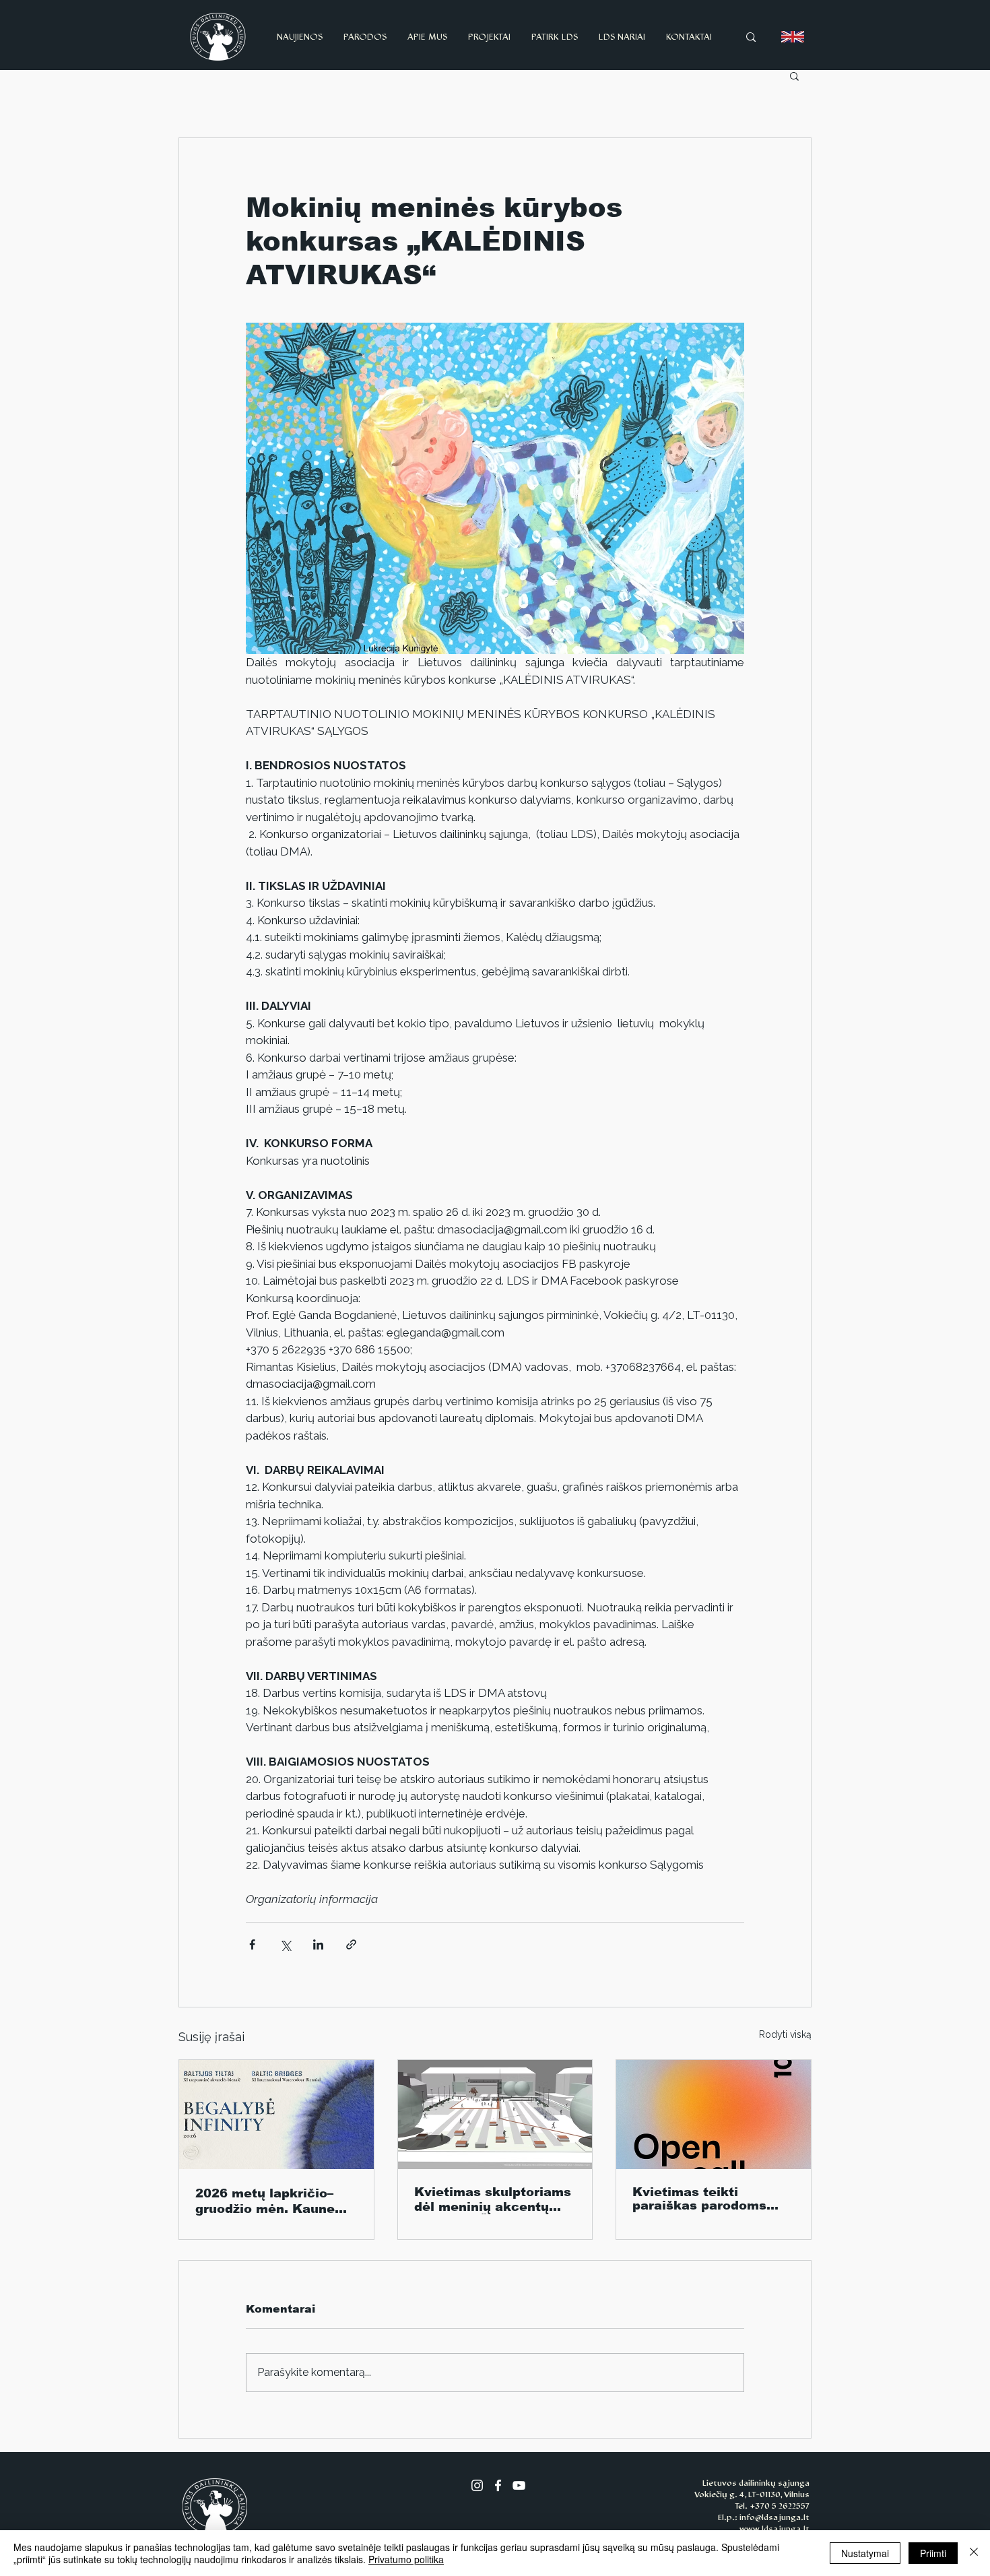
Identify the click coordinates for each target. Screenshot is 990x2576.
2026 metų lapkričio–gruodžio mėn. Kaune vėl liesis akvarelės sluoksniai (265, 2201)
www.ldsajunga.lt (774, 2529)
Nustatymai (865, 2553)
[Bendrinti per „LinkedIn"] (318, 1944)
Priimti (933, 2553)
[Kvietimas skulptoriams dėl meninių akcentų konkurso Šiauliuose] (495, 2115)
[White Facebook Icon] (498, 2485)
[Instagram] (477, 2485)
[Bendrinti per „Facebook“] (252, 1944)
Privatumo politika (406, 2559)
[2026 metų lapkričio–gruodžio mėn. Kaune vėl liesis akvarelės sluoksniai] (276, 2115)
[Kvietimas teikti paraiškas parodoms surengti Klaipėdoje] (714, 2115)
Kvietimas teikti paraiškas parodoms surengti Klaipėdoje (699, 2199)
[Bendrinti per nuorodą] (351, 1944)
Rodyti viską (785, 2034)
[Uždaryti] (974, 2553)
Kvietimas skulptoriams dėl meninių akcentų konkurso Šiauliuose (493, 2200)
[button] (794, 75)
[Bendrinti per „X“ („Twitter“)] (285, 1944)
